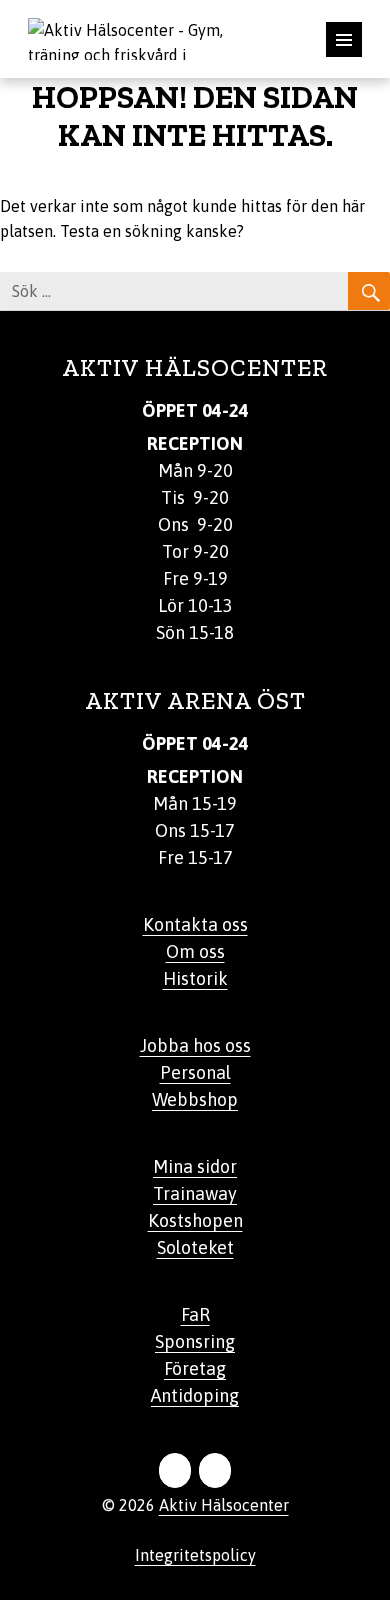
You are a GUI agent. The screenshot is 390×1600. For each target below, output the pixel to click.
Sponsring (195, 1341)
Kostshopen (195, 1220)
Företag (195, 1368)
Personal (195, 1072)
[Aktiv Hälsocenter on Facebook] (175, 1470)
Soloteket (195, 1247)
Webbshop (195, 1099)
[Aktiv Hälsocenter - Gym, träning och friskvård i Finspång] (140, 37)
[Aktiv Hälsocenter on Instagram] (215, 1470)
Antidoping (195, 1395)
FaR (195, 1314)
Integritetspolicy (195, 1555)
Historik (195, 978)
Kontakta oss (195, 924)
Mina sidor (195, 1166)
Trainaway (195, 1193)
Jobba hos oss (195, 1045)
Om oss (195, 951)
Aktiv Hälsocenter (224, 1505)
